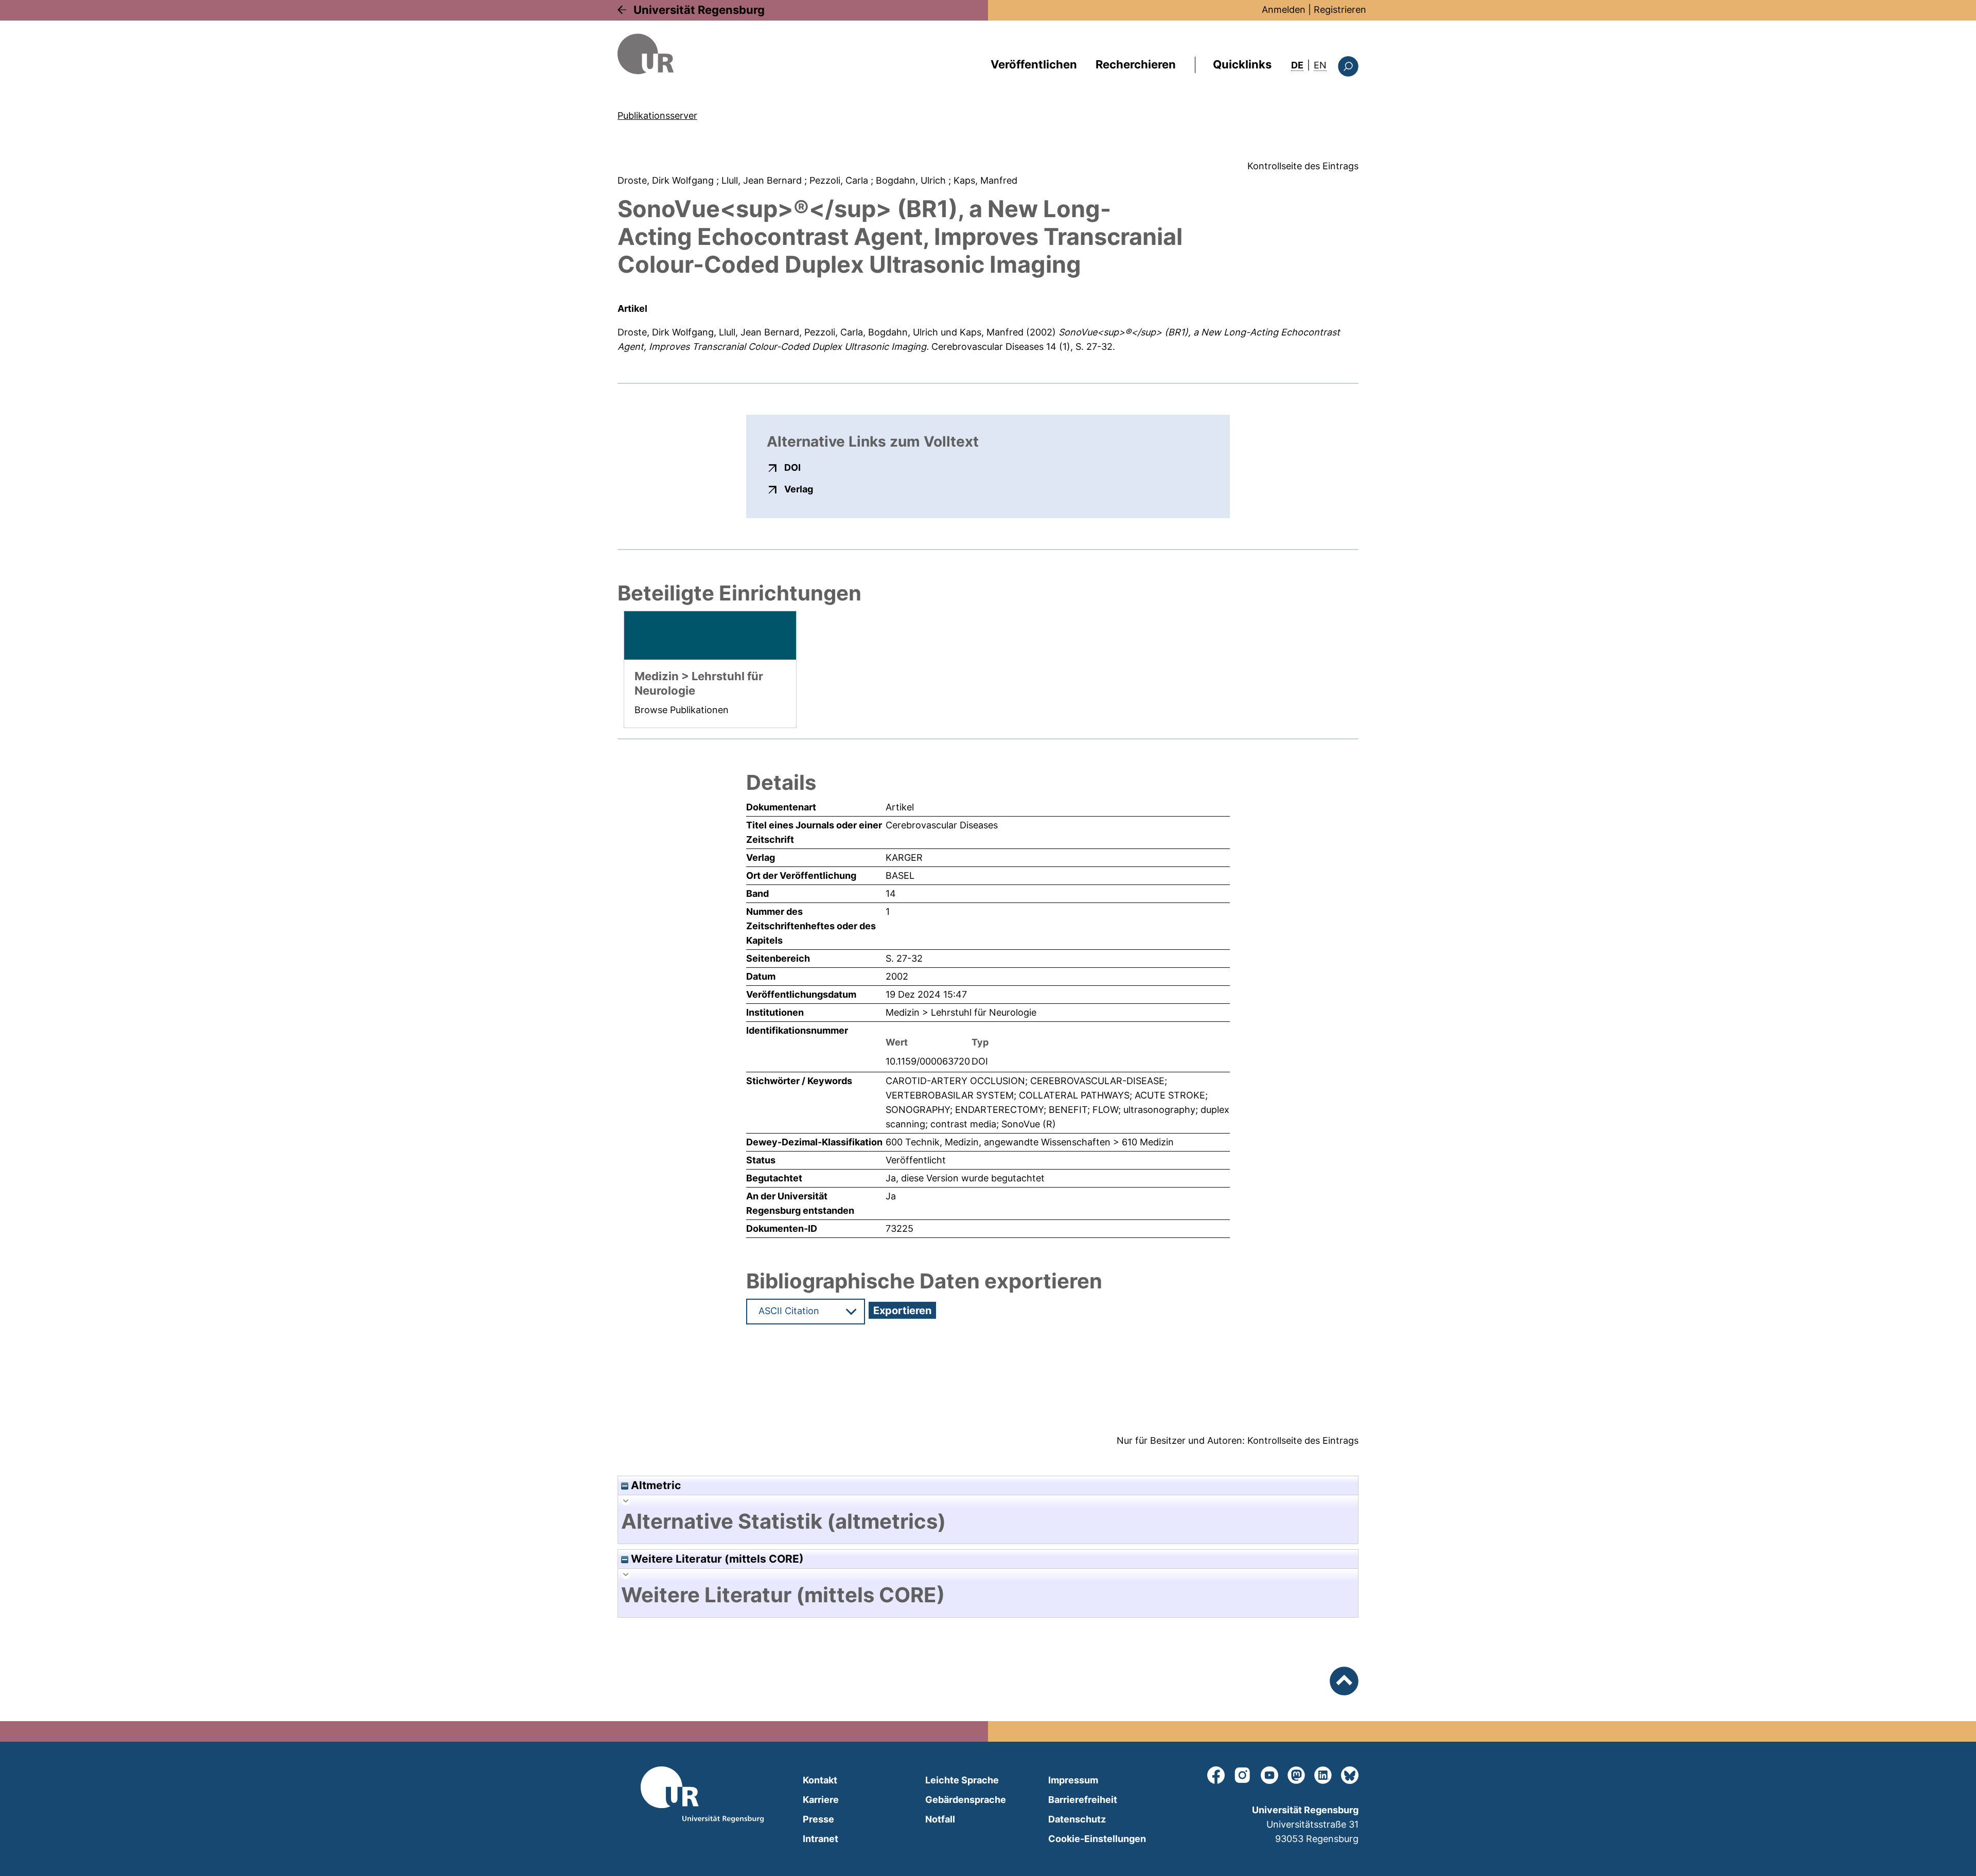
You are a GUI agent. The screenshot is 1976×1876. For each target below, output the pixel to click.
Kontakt (820, 1780)
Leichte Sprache (962, 1780)
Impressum (1073, 1780)
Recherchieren (1136, 64)
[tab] (988, 1521)
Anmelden (1284, 10)
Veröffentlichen (1034, 64)
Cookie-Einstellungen (1097, 1839)
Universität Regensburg (699, 10)
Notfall (940, 1819)
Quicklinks (1242, 64)
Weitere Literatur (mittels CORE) (716, 1559)
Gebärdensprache (966, 1800)
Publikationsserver (657, 116)
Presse (818, 1819)
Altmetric (655, 1485)
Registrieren (1340, 10)
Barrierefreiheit (1083, 1800)
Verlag (799, 489)
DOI (792, 467)
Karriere (821, 1800)
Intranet (821, 1839)
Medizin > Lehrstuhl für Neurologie (961, 1012)
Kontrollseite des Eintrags (1303, 166)
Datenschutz (1077, 1819)
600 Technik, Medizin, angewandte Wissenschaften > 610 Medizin (1030, 1142)
